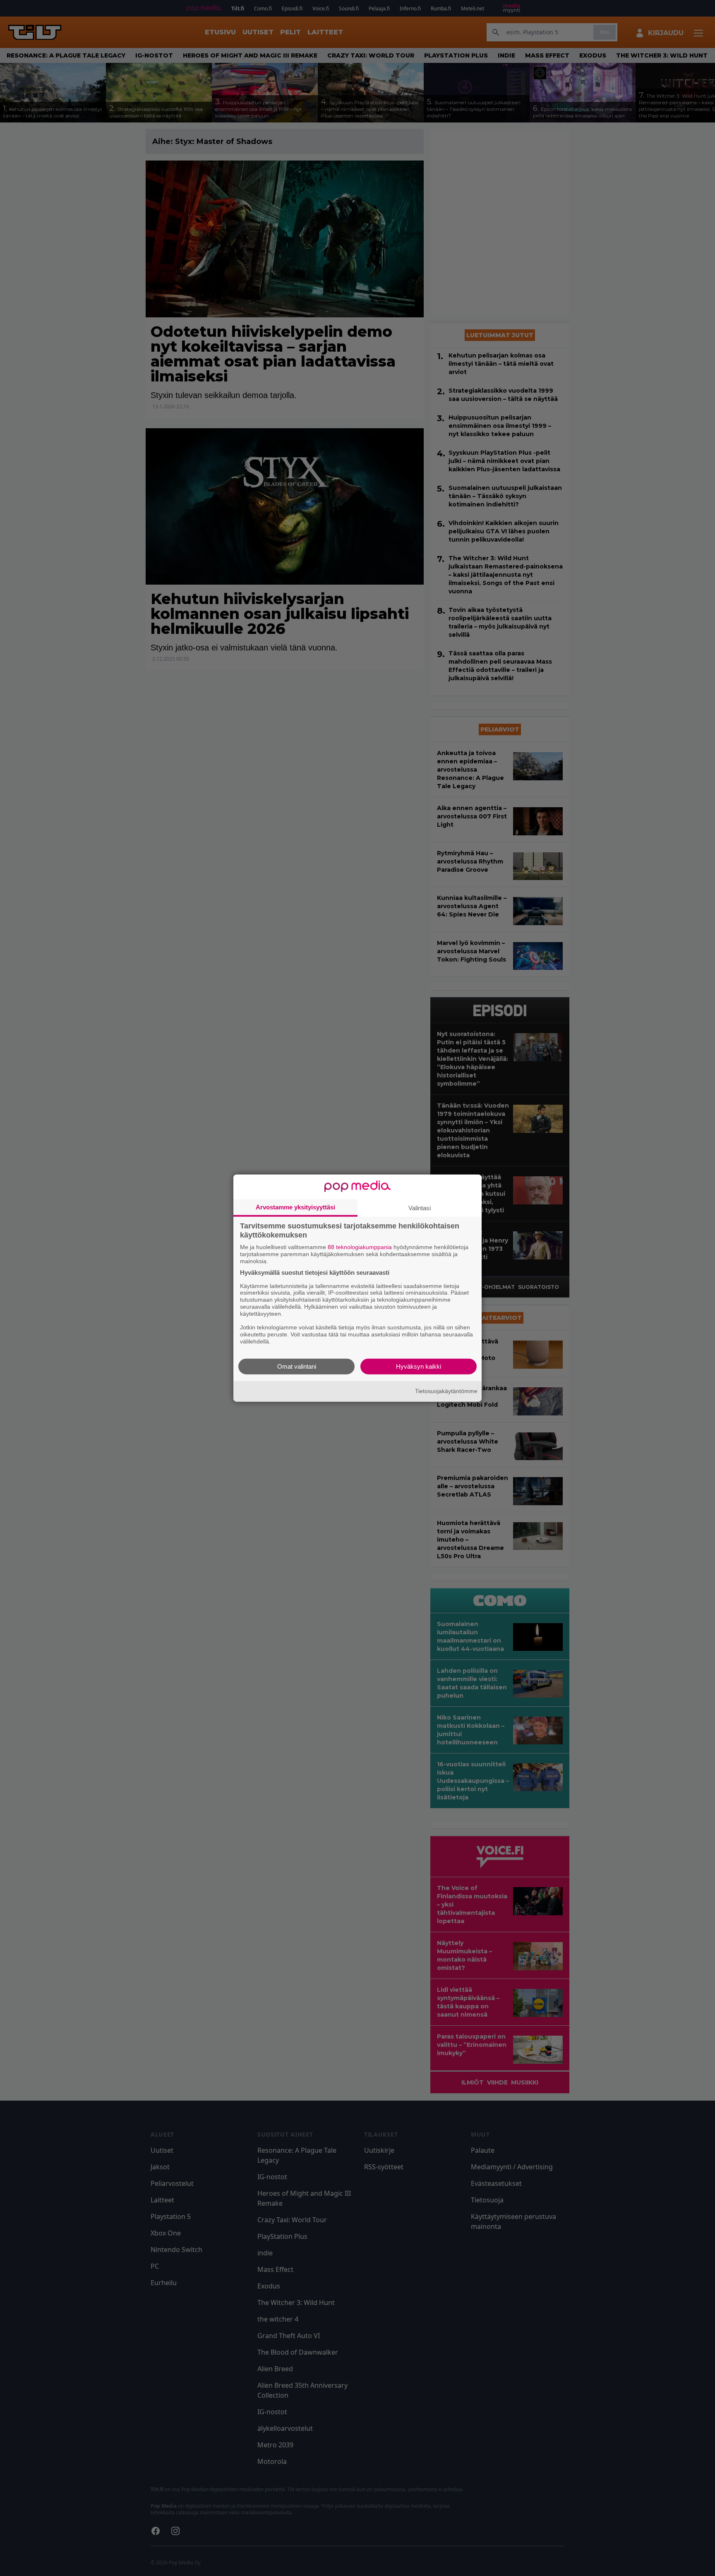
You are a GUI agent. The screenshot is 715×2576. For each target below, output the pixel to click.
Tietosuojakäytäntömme (446, 1391)
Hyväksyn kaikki (419, 1366)
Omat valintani (297, 1366)
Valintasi (420, 1208)
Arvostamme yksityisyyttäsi (295, 1207)
